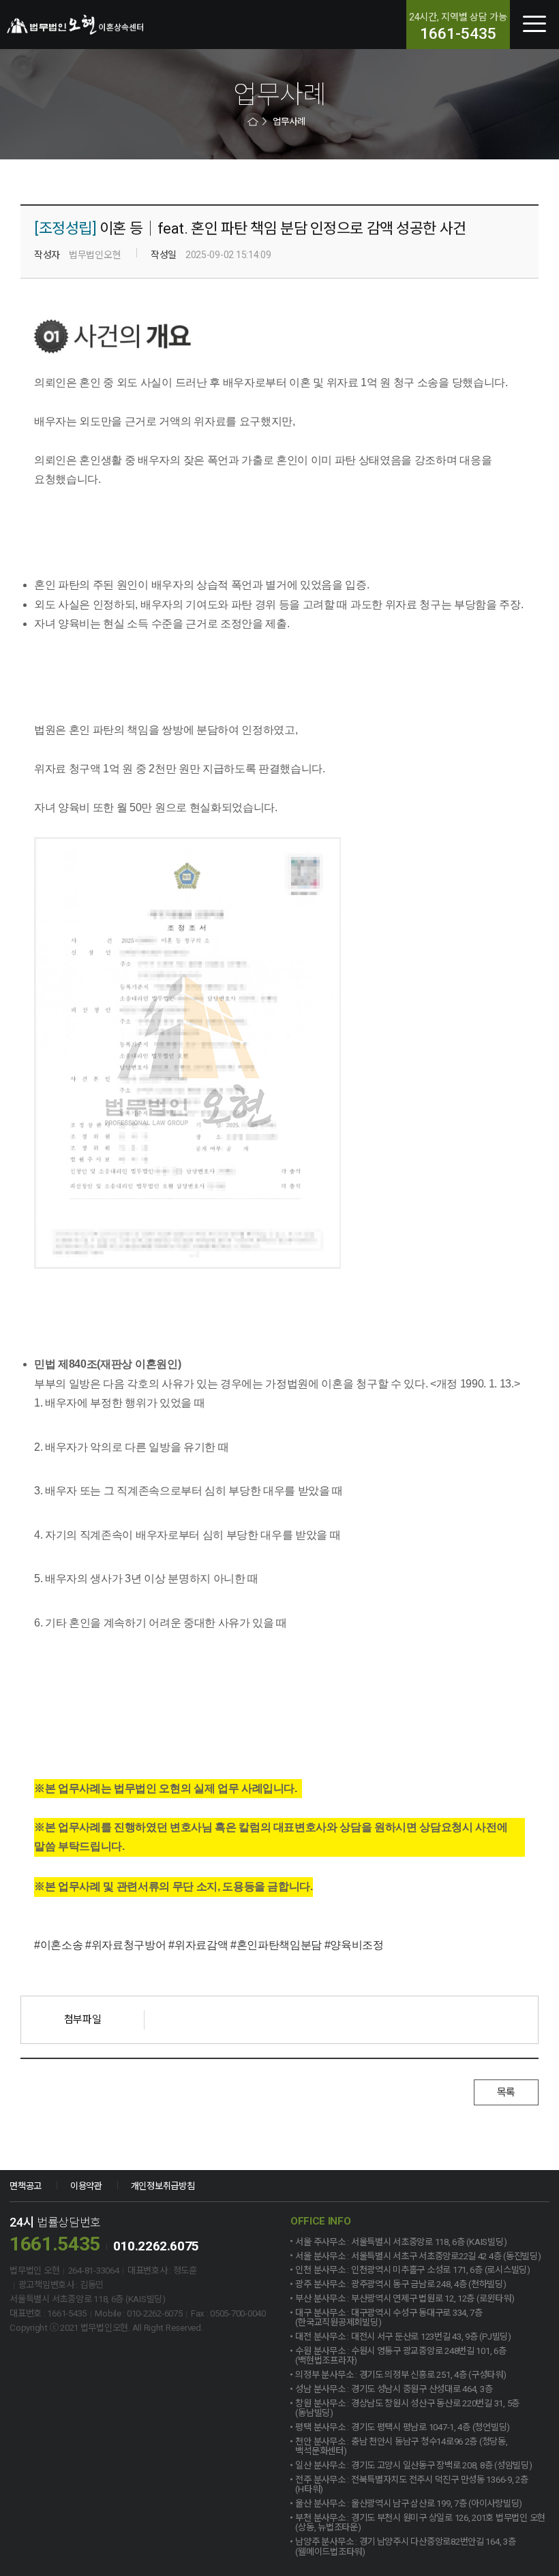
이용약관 (86, 2186)
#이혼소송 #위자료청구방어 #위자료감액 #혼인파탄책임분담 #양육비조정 (209, 1945)
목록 (506, 2092)
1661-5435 (458, 34)
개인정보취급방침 (163, 2186)
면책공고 (26, 2186)
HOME (254, 122)
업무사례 (289, 122)
